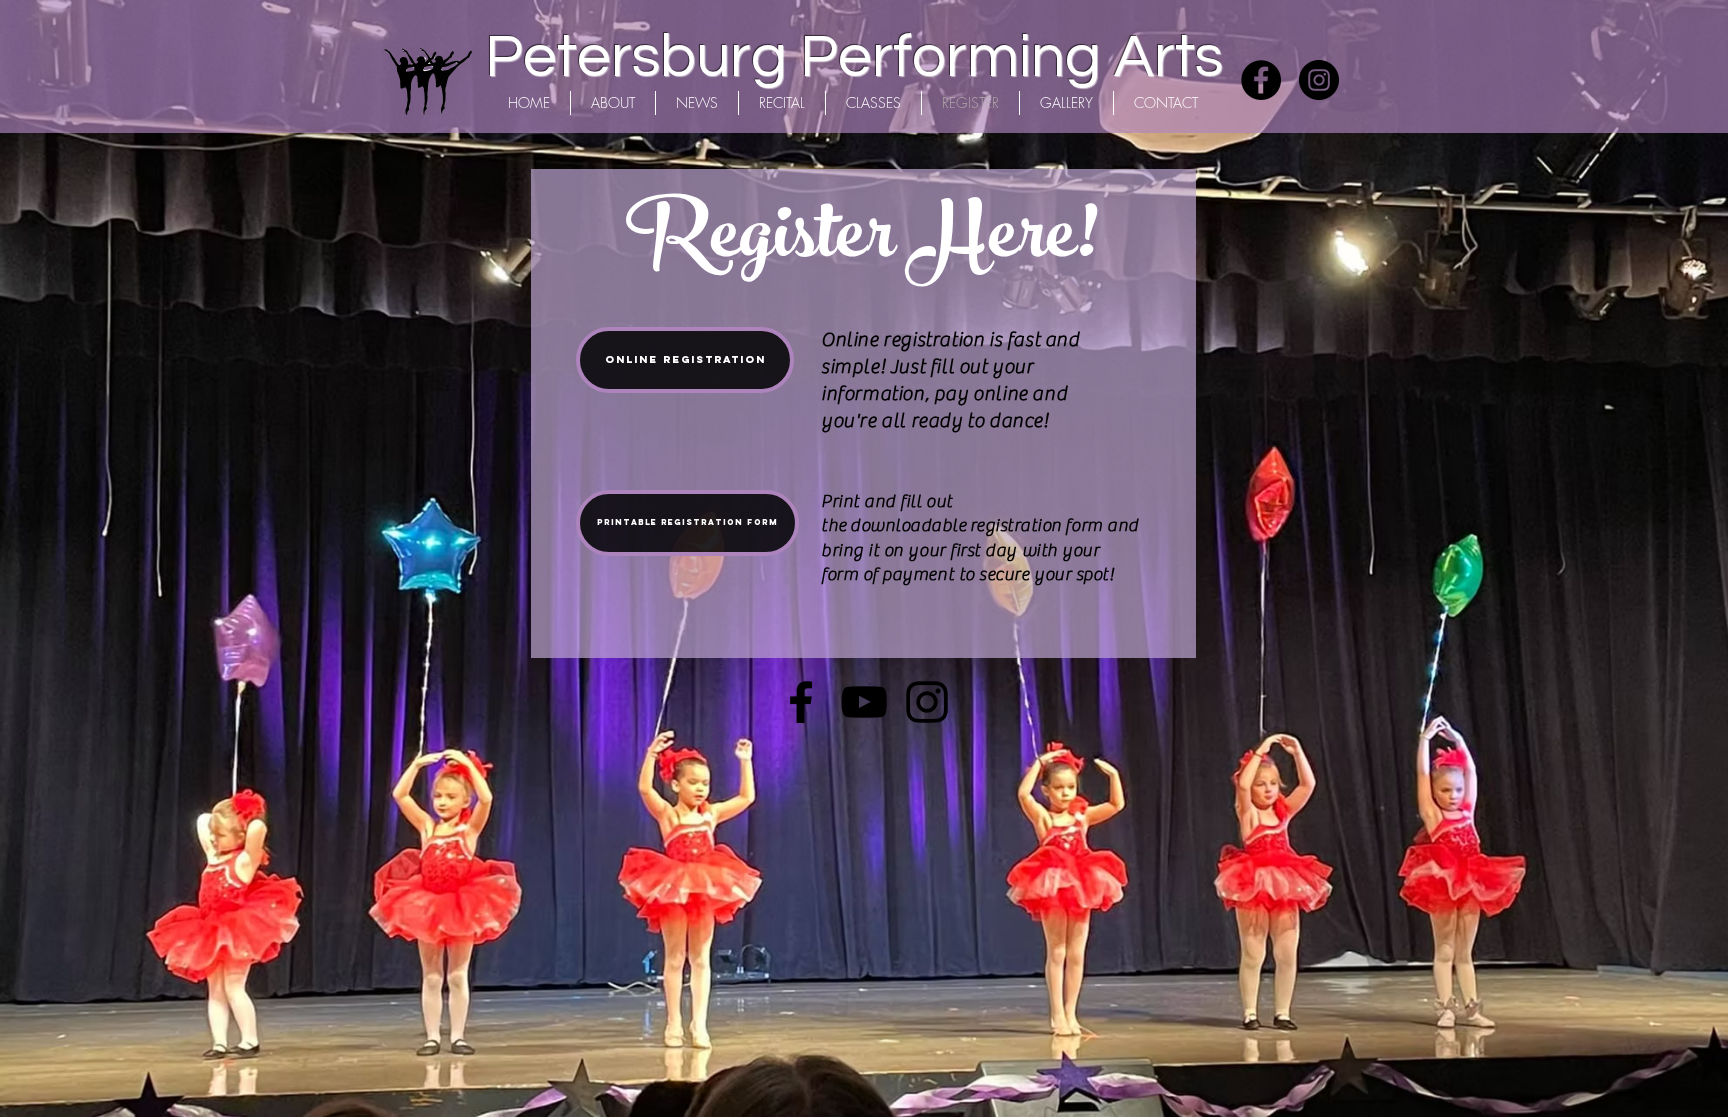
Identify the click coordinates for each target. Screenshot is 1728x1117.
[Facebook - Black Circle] (1261, 80)
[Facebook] (801, 702)
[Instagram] (927, 702)
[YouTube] (864, 702)
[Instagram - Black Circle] (1319, 80)
